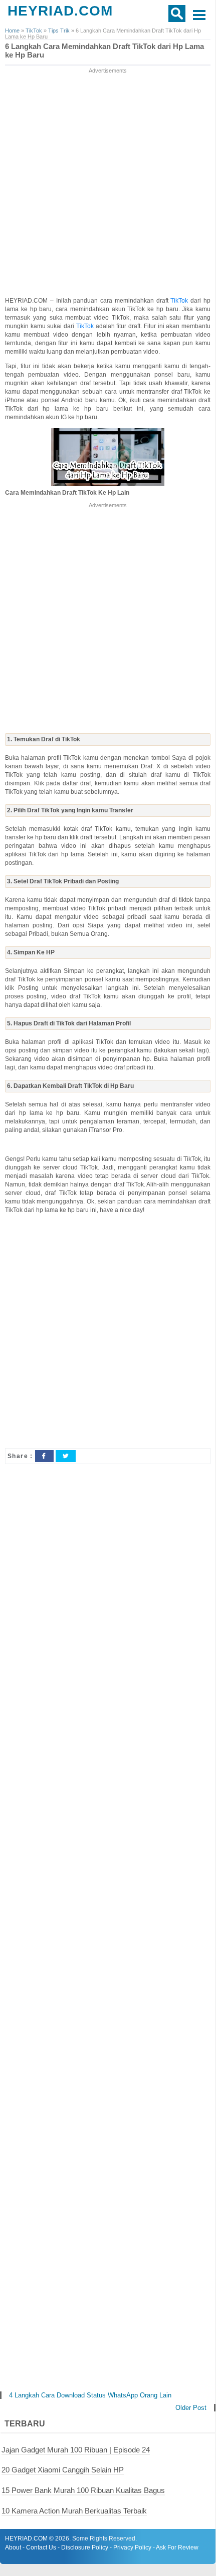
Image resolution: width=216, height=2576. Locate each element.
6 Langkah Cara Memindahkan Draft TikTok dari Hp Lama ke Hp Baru (104, 51)
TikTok (180, 301)
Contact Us (41, 2547)
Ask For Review (177, 2547)
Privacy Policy (132, 2547)
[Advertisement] (108, 183)
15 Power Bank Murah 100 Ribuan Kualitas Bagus (83, 2490)
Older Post (191, 2408)
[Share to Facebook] (44, 1456)
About (13, 2547)
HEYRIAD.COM (60, 11)
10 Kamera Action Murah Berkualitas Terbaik (74, 2511)
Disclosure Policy (85, 2547)
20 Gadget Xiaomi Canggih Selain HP (63, 2470)
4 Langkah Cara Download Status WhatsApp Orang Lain (90, 2395)
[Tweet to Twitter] (66, 1456)
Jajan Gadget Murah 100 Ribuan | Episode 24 (76, 2450)
